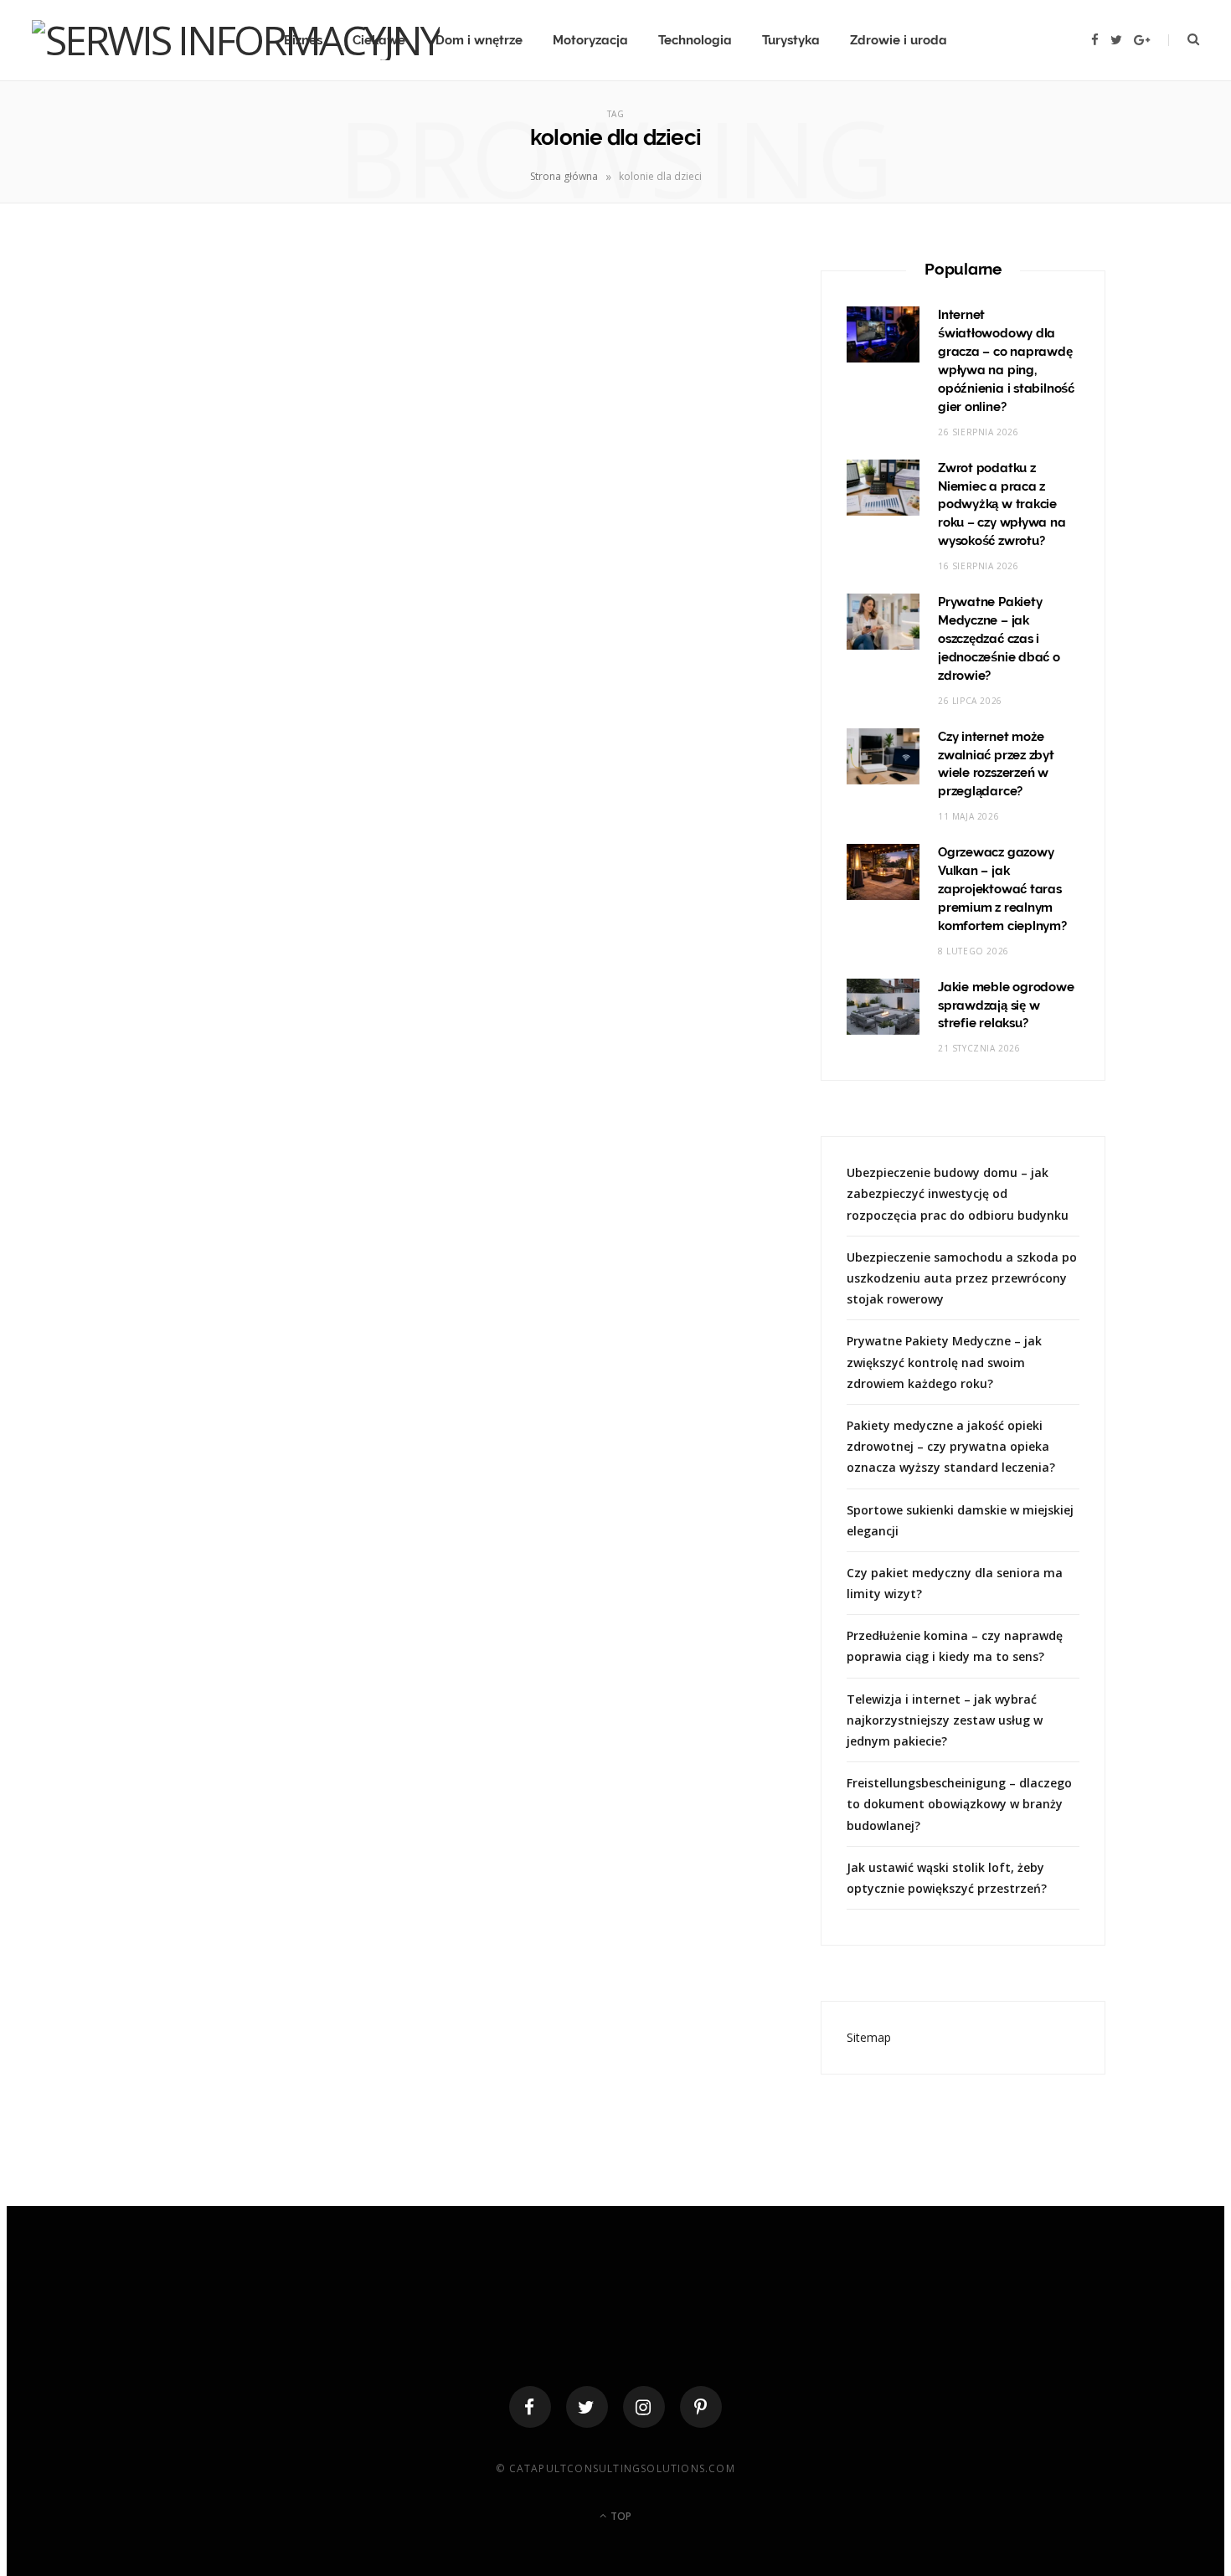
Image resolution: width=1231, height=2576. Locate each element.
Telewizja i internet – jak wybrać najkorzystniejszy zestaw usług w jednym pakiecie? (945, 1720)
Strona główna (564, 176)
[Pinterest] (701, 2407)
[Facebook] (530, 2407)
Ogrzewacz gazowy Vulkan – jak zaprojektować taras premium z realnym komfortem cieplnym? (1002, 889)
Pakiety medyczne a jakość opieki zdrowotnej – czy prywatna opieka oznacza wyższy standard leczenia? (951, 1446)
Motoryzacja (590, 40)
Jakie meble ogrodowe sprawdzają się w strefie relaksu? (1006, 1005)
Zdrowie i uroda (899, 40)
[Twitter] (587, 2407)
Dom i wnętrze (479, 40)
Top (620, 2516)
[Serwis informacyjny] (236, 40)
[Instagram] (644, 2407)
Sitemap (869, 2037)
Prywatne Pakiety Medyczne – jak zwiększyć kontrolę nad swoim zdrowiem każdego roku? (944, 1362)
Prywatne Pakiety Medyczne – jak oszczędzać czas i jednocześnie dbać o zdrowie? (999, 639)
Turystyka (791, 40)
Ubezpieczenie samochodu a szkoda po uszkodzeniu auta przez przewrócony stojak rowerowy (962, 1278)
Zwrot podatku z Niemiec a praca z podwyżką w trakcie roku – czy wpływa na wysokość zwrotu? (1002, 505)
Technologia (695, 40)
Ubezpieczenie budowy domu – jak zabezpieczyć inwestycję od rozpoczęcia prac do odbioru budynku (958, 1193)
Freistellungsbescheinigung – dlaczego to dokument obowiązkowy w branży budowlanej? (959, 1804)
